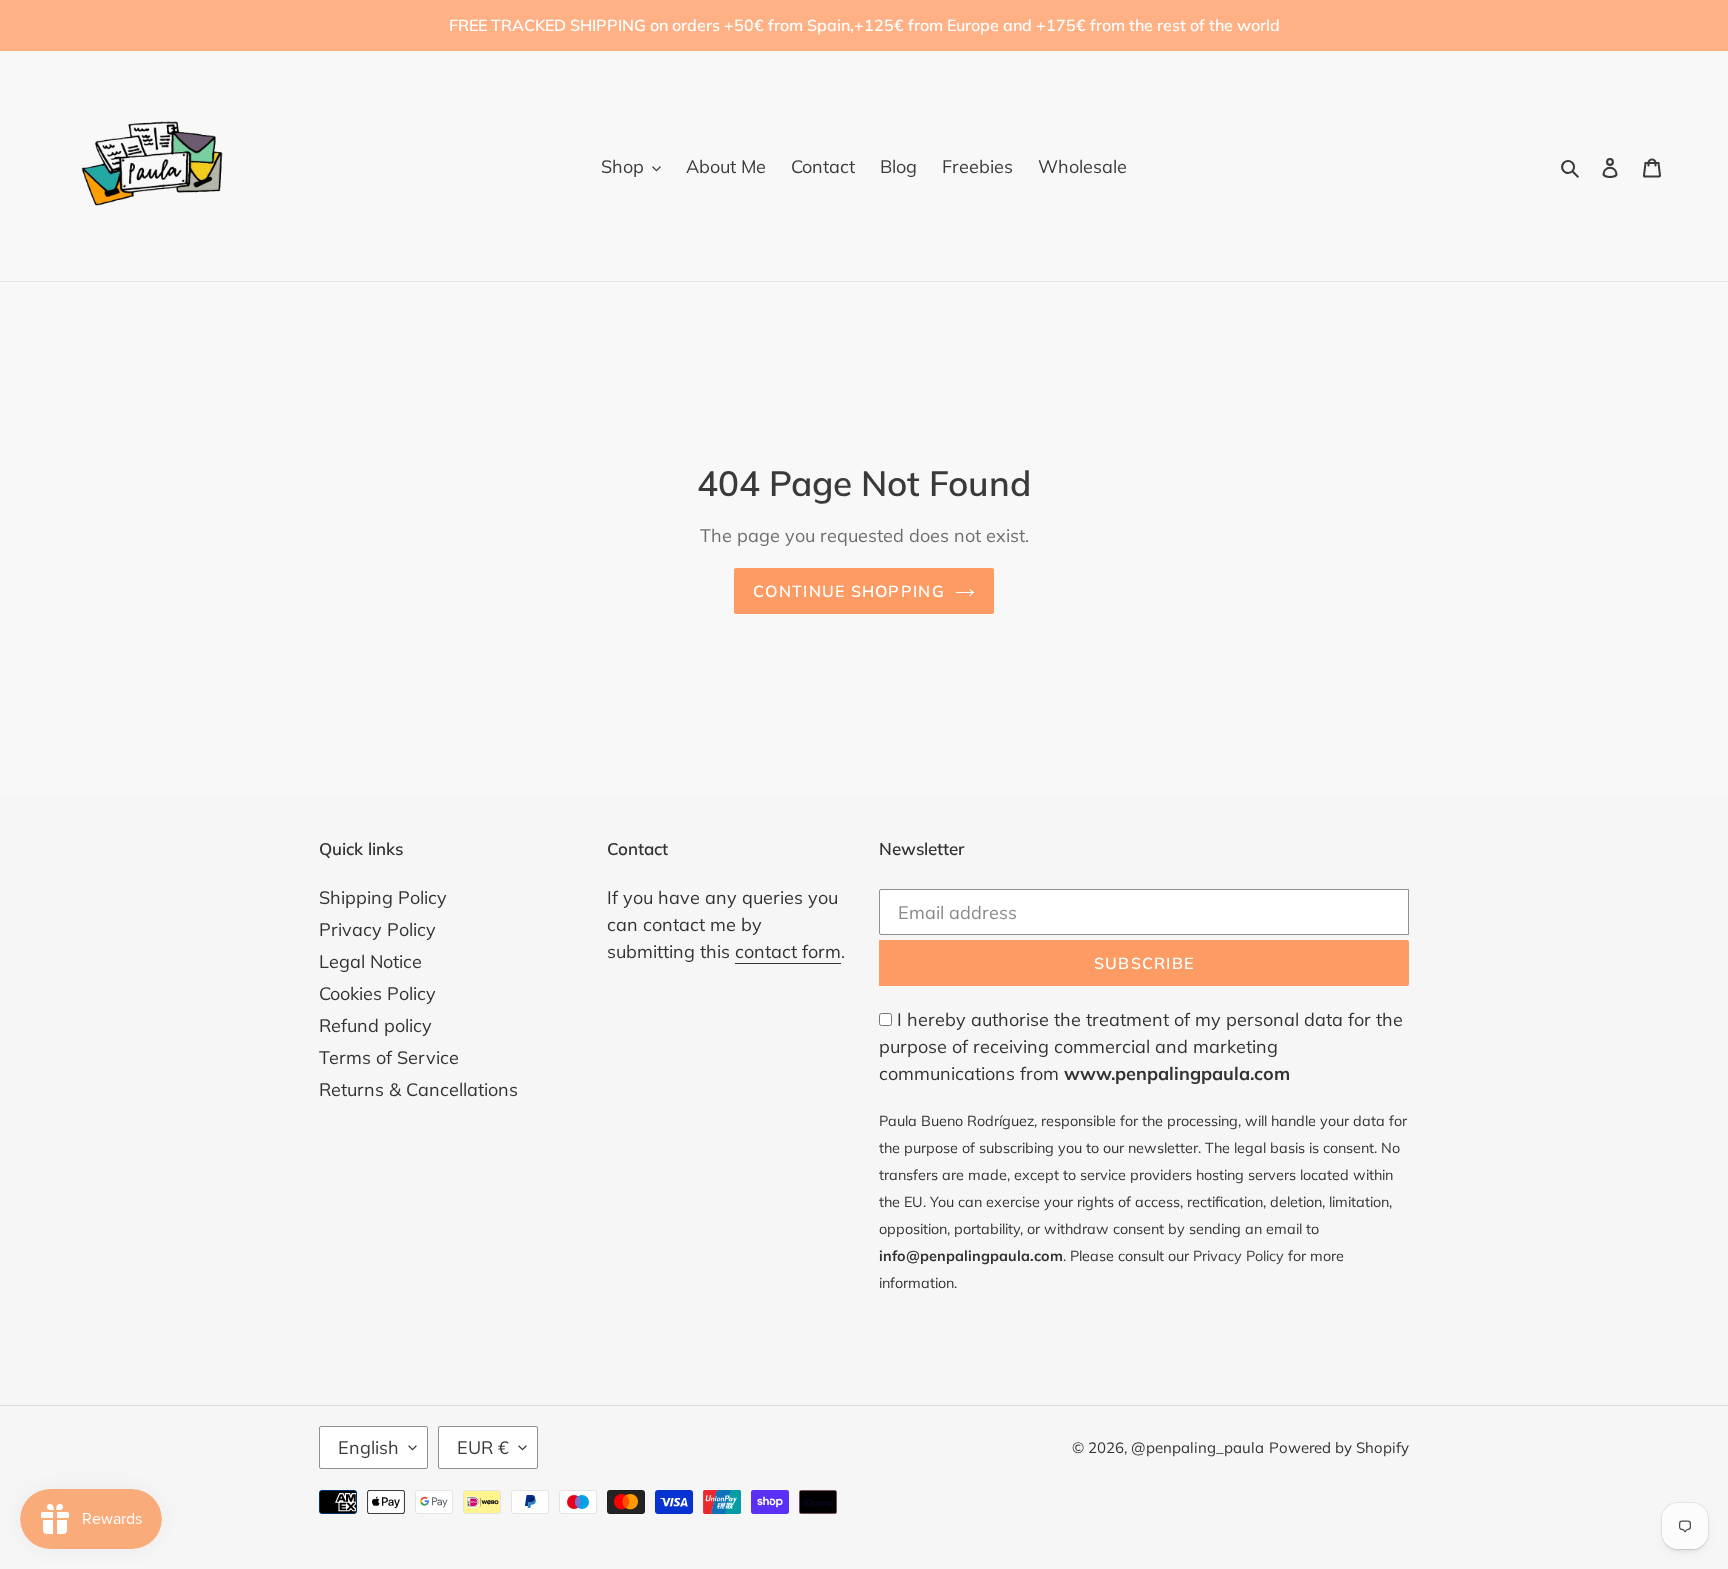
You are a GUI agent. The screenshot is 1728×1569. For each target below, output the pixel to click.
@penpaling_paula (1197, 1447)
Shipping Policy (383, 897)
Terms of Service (389, 1057)
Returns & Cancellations (418, 1089)
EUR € (483, 1447)
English (368, 1447)
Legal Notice (370, 961)
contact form (788, 951)
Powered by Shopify (1339, 1447)
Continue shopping (849, 591)
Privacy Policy (377, 929)
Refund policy (375, 1025)
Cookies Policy (377, 993)
